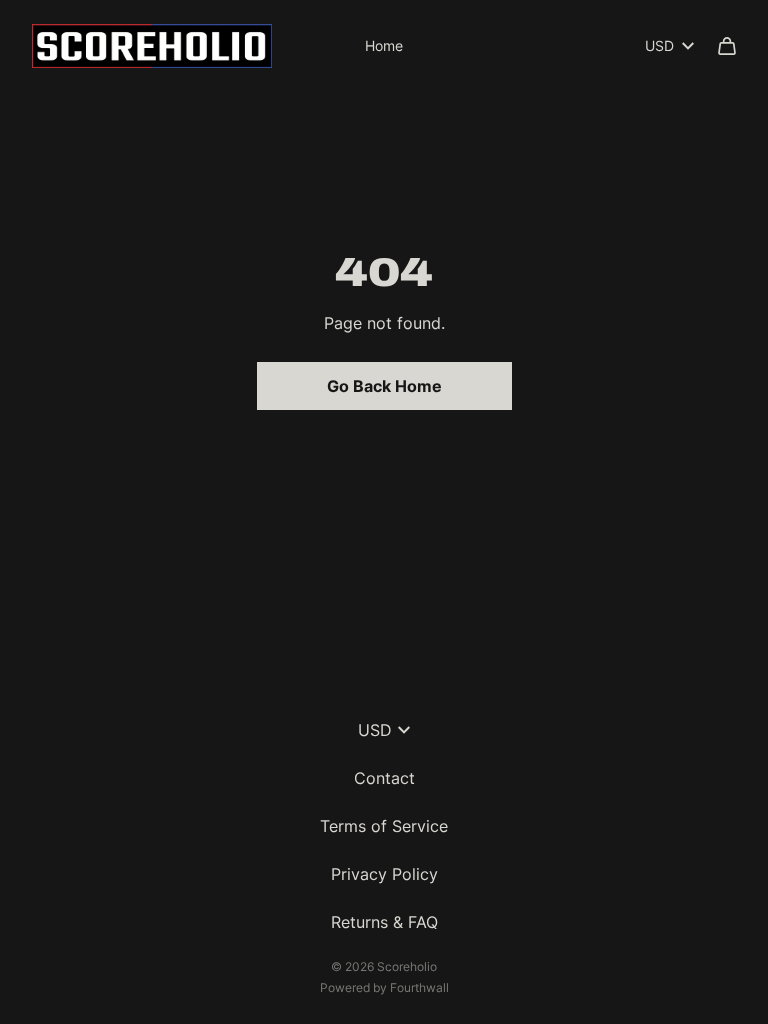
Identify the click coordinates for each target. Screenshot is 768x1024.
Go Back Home (384, 386)
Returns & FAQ (384, 922)
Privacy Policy (384, 874)
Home (384, 45)
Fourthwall (419, 987)
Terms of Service (384, 826)
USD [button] (659, 45)
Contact (384, 778)
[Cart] (727, 46)
